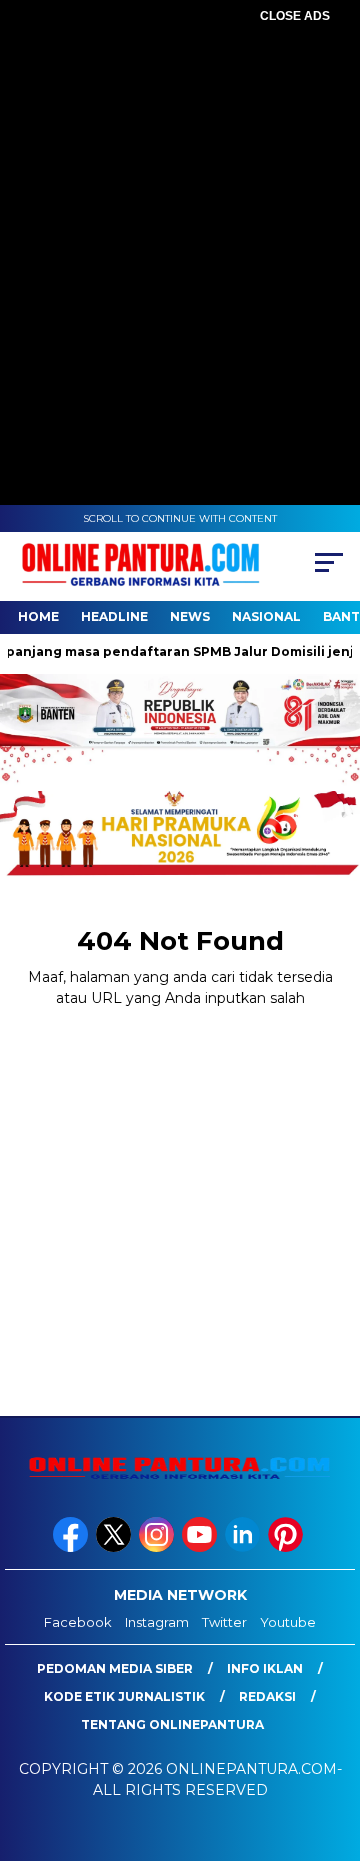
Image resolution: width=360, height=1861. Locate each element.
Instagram (157, 1622)
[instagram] (158, 1547)
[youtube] (201, 1547)
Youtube (288, 1622)
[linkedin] (244, 1547)
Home (38, 616)
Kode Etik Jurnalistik (124, 1696)
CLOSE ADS (295, 16)
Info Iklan (265, 1668)
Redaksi (267, 1696)
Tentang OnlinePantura (172, 1724)
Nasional (266, 616)
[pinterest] (287, 1547)
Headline (114, 616)
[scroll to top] (332, 1745)
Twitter (224, 1622)
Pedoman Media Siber (115, 1668)
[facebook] (72, 1547)
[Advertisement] (180, 210)
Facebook (78, 1622)
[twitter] (115, 1547)
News (190, 616)
